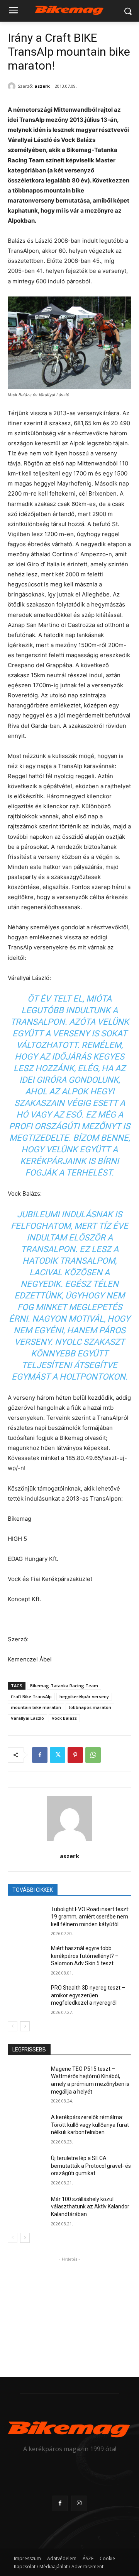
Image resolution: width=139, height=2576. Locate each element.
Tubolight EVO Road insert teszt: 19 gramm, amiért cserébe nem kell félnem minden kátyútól (90, 1917)
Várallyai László (27, 1718)
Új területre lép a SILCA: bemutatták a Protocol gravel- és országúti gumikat (91, 2166)
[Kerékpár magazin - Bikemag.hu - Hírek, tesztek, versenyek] (69, 9)
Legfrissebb (29, 2050)
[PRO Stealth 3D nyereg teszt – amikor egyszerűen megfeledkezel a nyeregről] (26, 1997)
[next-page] (25, 2026)
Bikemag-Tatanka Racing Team (64, 1686)
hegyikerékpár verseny (84, 1696)
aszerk (42, 86)
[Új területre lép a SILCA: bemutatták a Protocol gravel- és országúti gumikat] (26, 2168)
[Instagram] (79, 2503)
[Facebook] (40, 1755)
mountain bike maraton (36, 1707)
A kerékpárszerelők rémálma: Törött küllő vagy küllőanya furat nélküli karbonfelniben (90, 2125)
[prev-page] (13, 2026)
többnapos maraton (90, 1707)
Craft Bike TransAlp (31, 1696)
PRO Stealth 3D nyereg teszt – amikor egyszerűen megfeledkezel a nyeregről (88, 1995)
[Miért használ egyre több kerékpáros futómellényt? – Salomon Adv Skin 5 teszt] (26, 1958)
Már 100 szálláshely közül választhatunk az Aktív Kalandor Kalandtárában (90, 2207)
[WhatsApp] (93, 1755)
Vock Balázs (64, 1718)
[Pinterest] (75, 1755)
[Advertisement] (69, 2312)
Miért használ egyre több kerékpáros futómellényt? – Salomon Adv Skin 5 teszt (85, 1956)
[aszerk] (13, 86)
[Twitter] (58, 1755)
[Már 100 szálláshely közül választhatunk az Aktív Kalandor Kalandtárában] (26, 2209)
